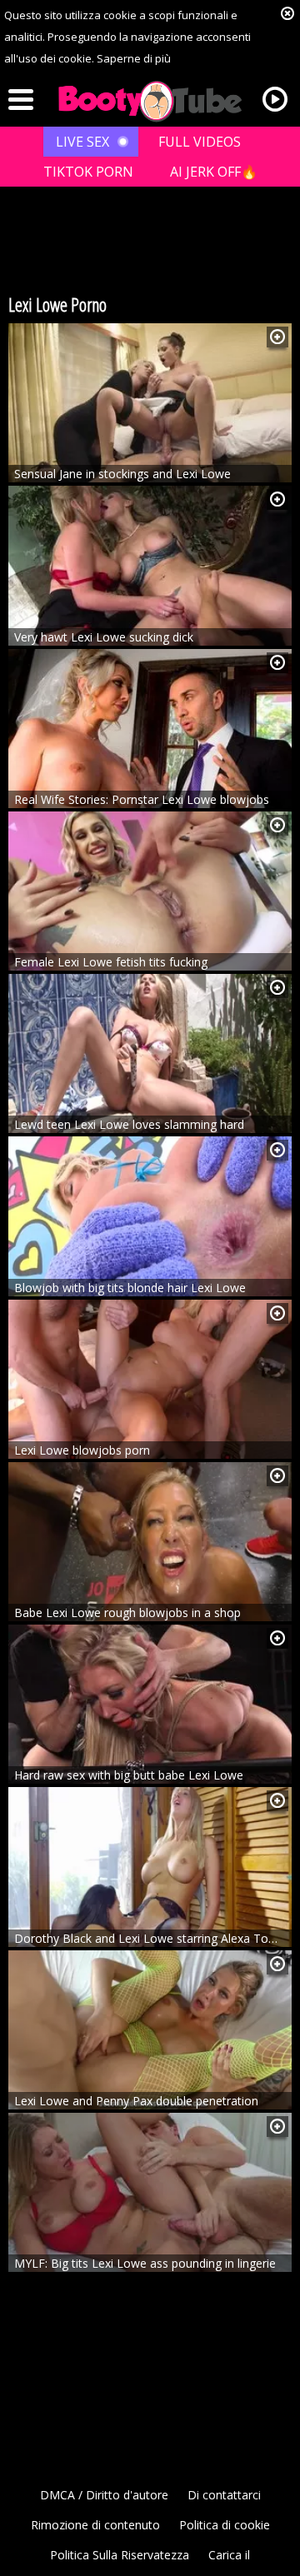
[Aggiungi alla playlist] (277, 337)
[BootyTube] (150, 102)
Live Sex (82, 142)
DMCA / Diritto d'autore (104, 2495)
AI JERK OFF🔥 (214, 172)
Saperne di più (134, 58)
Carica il (229, 2555)
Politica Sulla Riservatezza (120, 2555)
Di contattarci (224, 2495)
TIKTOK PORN (88, 172)
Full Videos (200, 142)
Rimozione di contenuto (95, 2525)
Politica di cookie (225, 2525)
